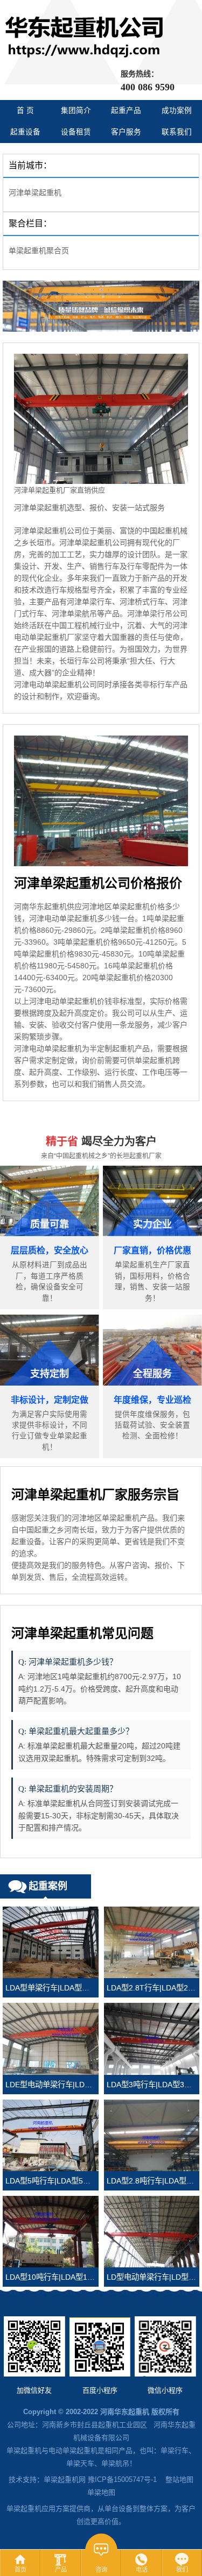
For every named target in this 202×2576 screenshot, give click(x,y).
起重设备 (25, 132)
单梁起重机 (24, 2450)
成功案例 (177, 110)
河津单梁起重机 (35, 192)
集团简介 (76, 110)
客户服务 (126, 132)
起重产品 (126, 110)
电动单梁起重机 (73, 2450)
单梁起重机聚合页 (39, 251)
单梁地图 (101, 2492)
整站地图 (179, 2479)
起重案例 (48, 1886)
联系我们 (177, 132)
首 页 (25, 110)
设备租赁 (76, 132)
